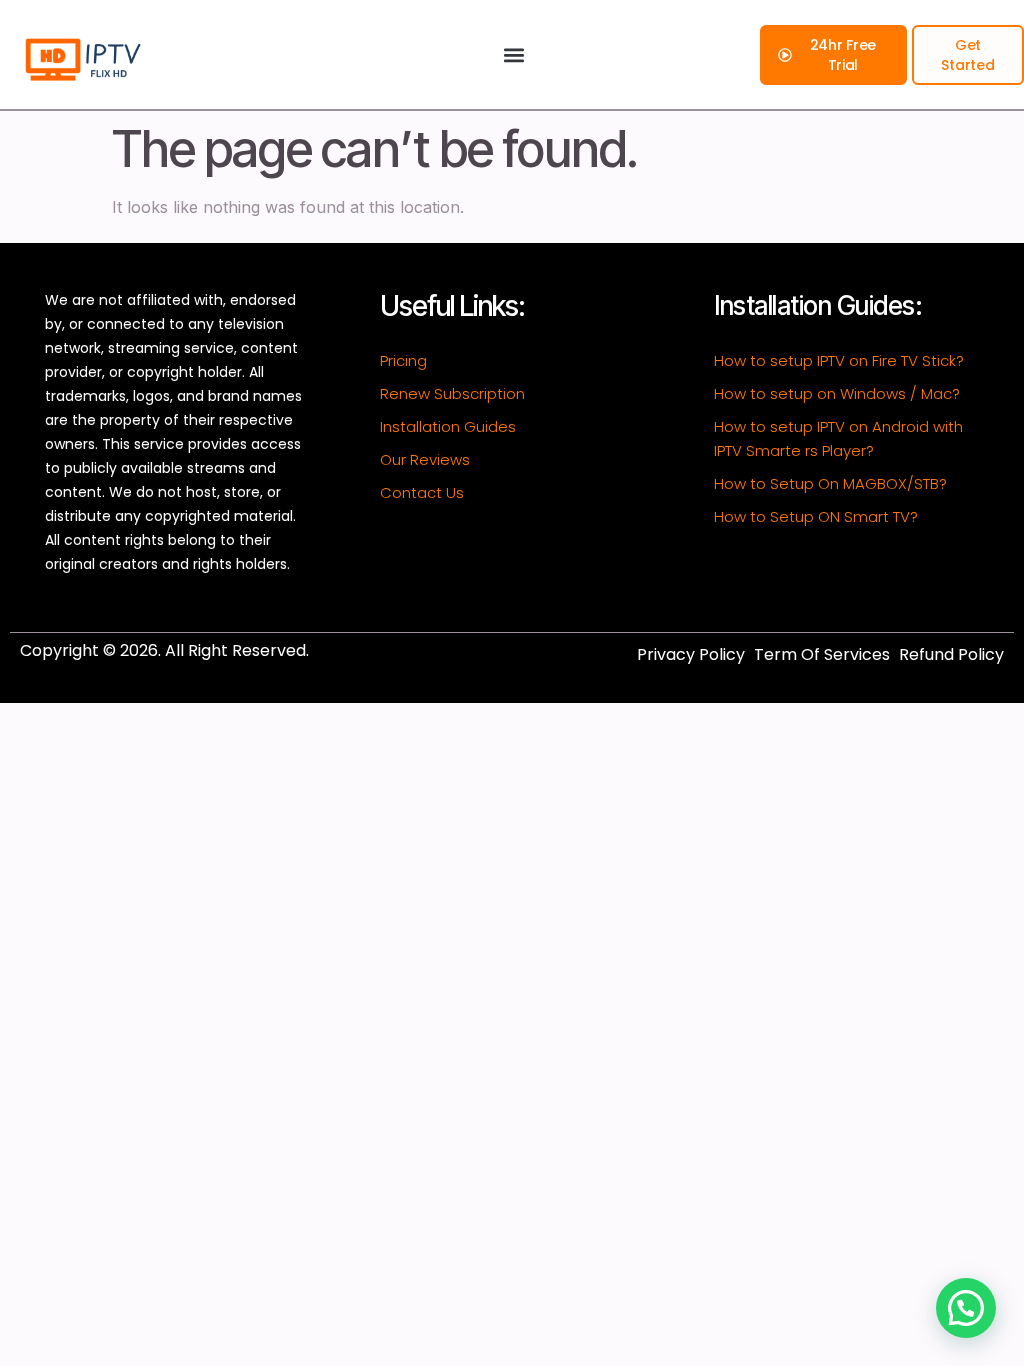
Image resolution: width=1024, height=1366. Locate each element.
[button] (513, 54)
